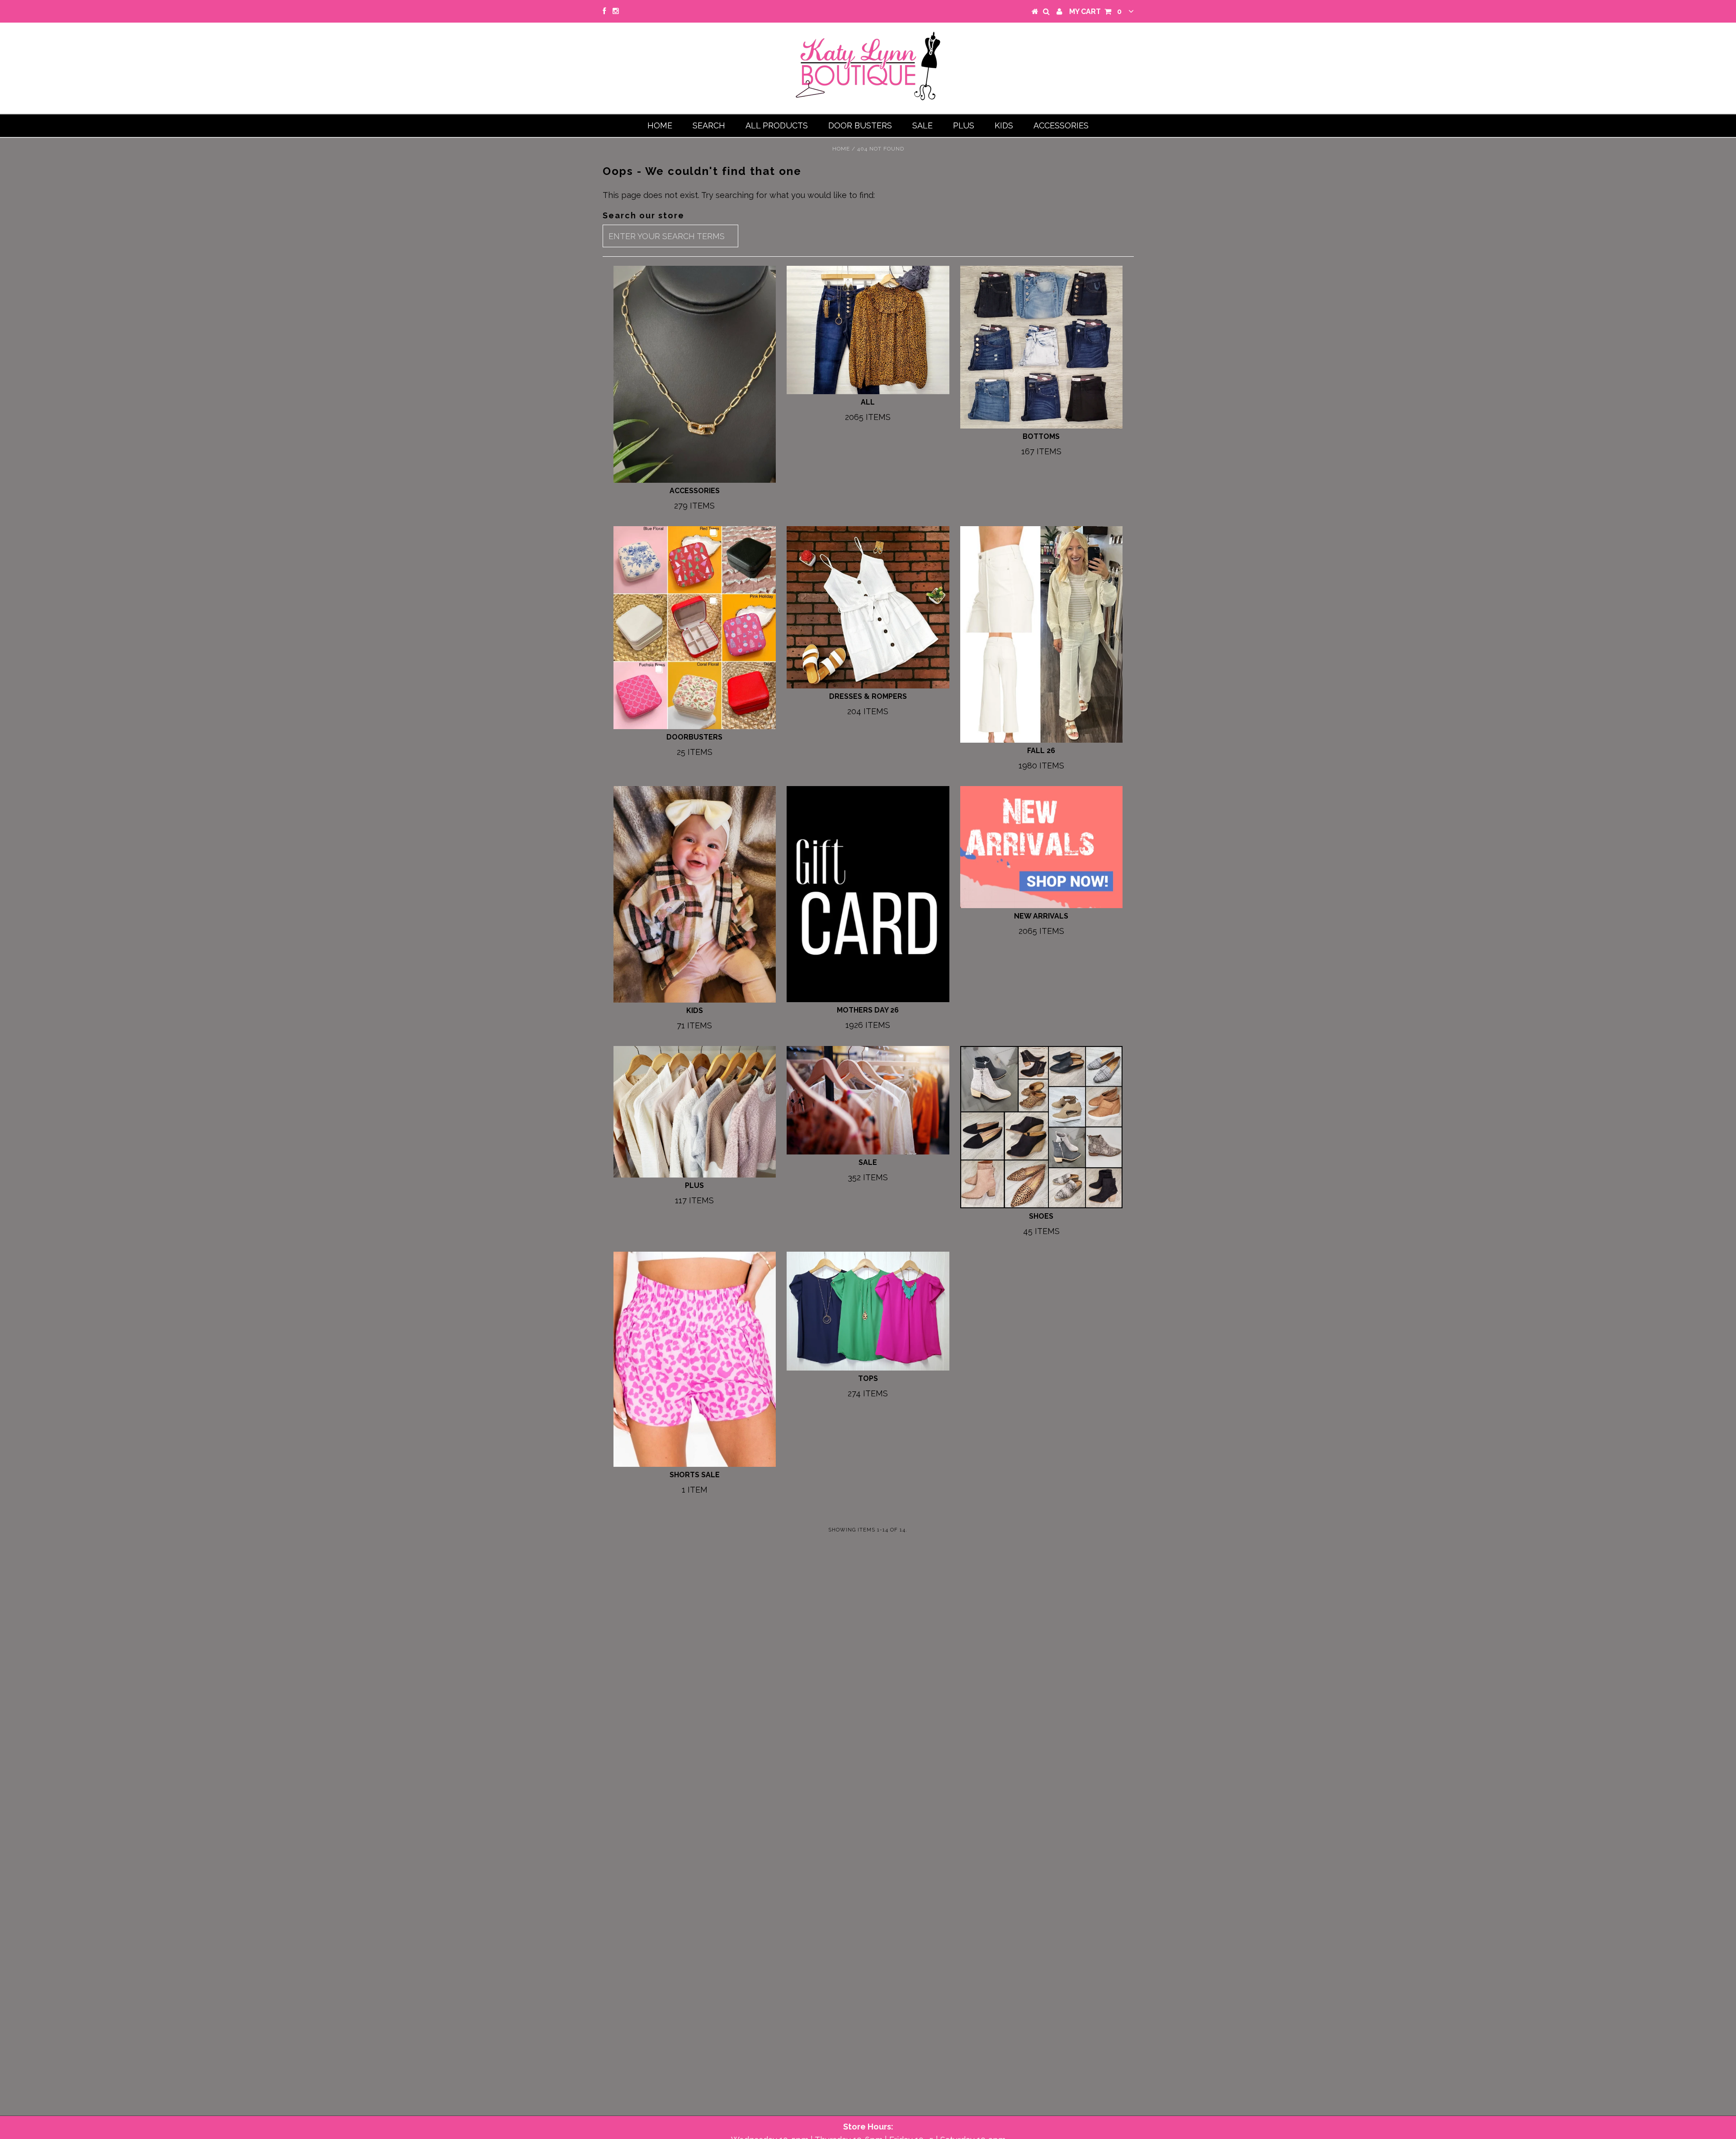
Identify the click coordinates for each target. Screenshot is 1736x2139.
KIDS (1004, 125)
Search (709, 125)
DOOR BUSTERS (860, 125)
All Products (777, 125)
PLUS (964, 125)
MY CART (1095, 12)
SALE (922, 125)
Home (660, 125)
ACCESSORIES (1061, 125)
